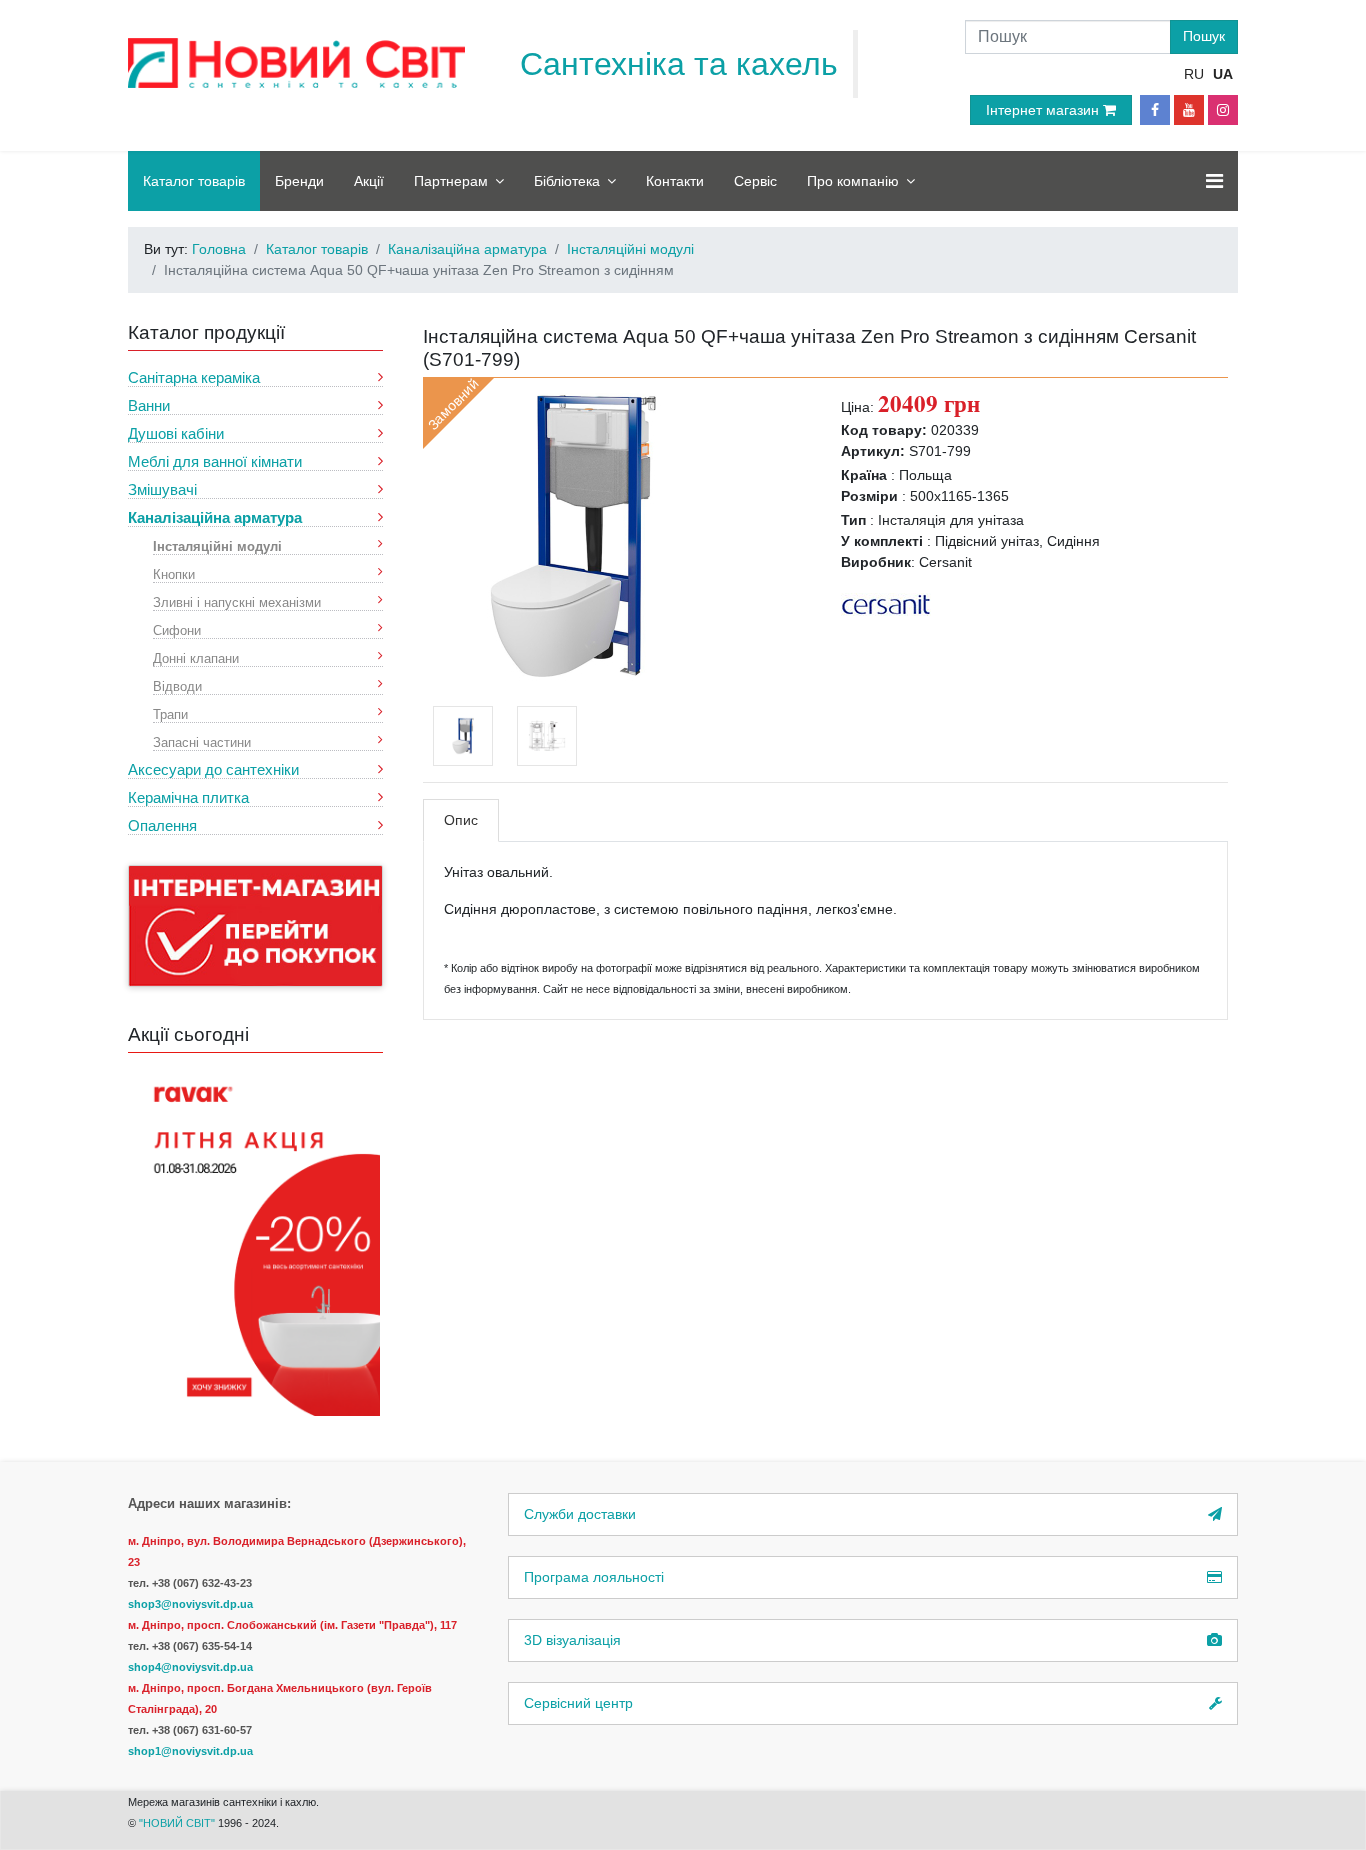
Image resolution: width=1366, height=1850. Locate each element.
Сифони (177, 629)
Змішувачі (162, 489)
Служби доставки (580, 1514)
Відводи (177, 685)
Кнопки (174, 573)
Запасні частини (202, 741)
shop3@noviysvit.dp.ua (190, 1604)
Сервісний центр (578, 1703)
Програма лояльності (594, 1577)
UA (1223, 74)
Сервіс (755, 181)
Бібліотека (567, 181)
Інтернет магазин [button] (1044, 110)
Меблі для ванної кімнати (215, 461)
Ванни (149, 405)
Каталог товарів (194, 181)
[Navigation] (1214, 181)
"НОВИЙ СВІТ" (178, 1823)
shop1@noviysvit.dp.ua (190, 1751)
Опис (461, 820)
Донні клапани (196, 657)
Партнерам (451, 181)
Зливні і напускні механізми (237, 601)
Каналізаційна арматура (215, 517)
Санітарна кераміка (194, 377)
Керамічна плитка (188, 797)
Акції (369, 181)
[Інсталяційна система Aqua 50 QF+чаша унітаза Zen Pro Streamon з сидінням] (573, 534)
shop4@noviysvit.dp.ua (190, 1667)
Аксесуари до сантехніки (213, 769)
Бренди (299, 181)
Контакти (675, 181)
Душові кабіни (176, 433)
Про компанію (853, 181)
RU (1194, 74)
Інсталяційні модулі (217, 545)
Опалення (162, 825)
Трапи (170, 713)
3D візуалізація (572, 1640)
